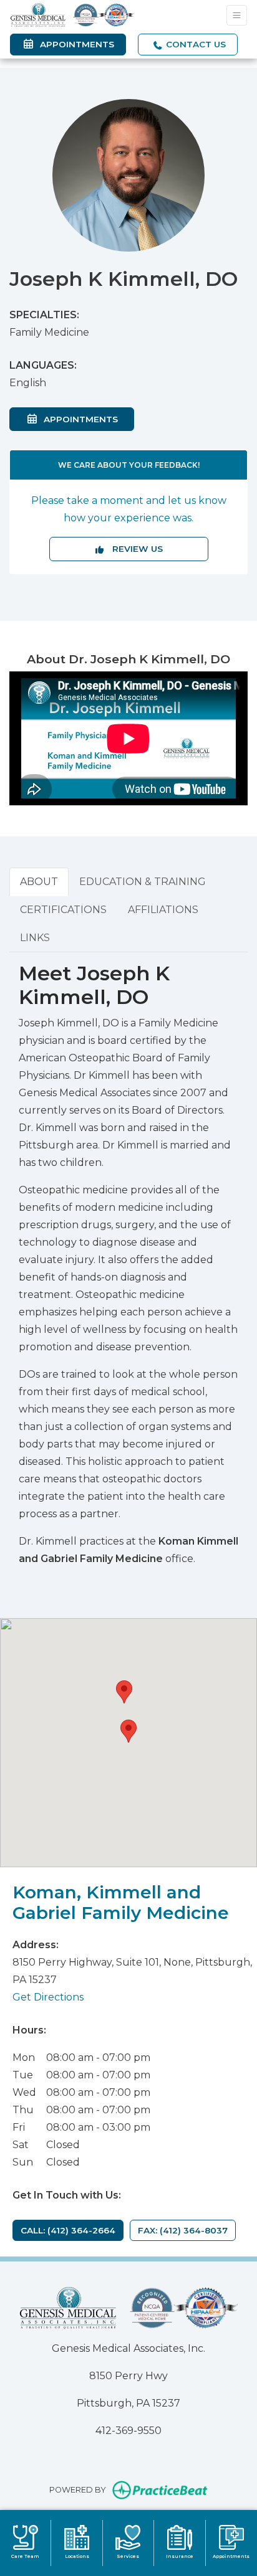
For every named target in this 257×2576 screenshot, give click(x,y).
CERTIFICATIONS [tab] (63, 910)
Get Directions (48, 1997)
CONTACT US (195, 44)
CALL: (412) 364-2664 (68, 2230)
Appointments (86, 419)
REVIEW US (134, 549)
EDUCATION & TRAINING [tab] (143, 882)
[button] (128, 1731)
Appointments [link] (75, 44)
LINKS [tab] (35, 938)
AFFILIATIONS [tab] (163, 910)
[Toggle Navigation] (237, 15)
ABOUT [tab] (39, 882)
